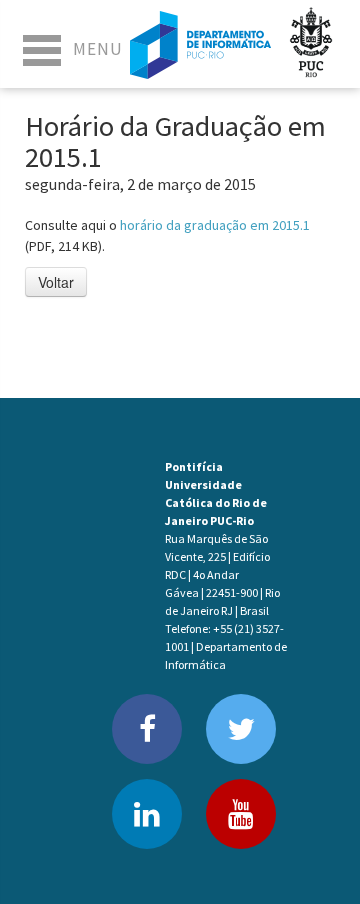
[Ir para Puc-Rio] (311, 44)
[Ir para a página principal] (200, 44)
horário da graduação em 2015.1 (215, 225)
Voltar (56, 282)
